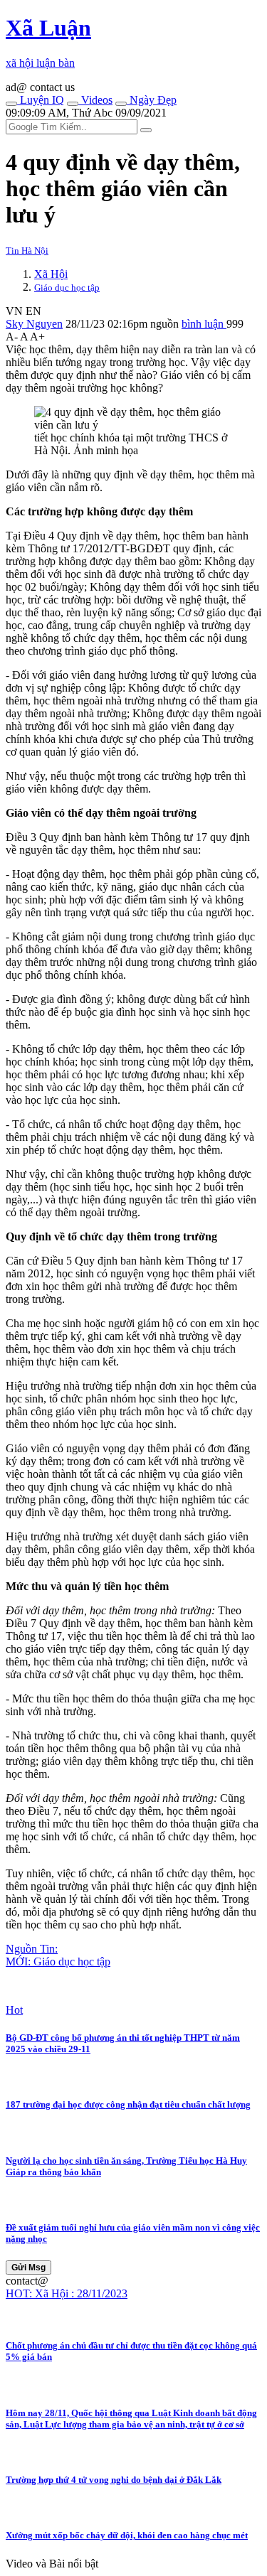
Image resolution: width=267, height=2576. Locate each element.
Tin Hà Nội (27, 251)
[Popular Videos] (73, 104)
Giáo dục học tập (67, 288)
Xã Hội (51, 274)
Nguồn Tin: (32, 1949)
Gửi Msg (28, 2268)
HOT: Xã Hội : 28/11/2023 (67, 2293)
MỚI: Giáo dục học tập (58, 1961)
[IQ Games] (11, 104)
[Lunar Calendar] (121, 104)
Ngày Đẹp (152, 100)
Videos (95, 100)
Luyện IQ (41, 100)
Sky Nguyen (34, 324)
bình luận (204, 324)
